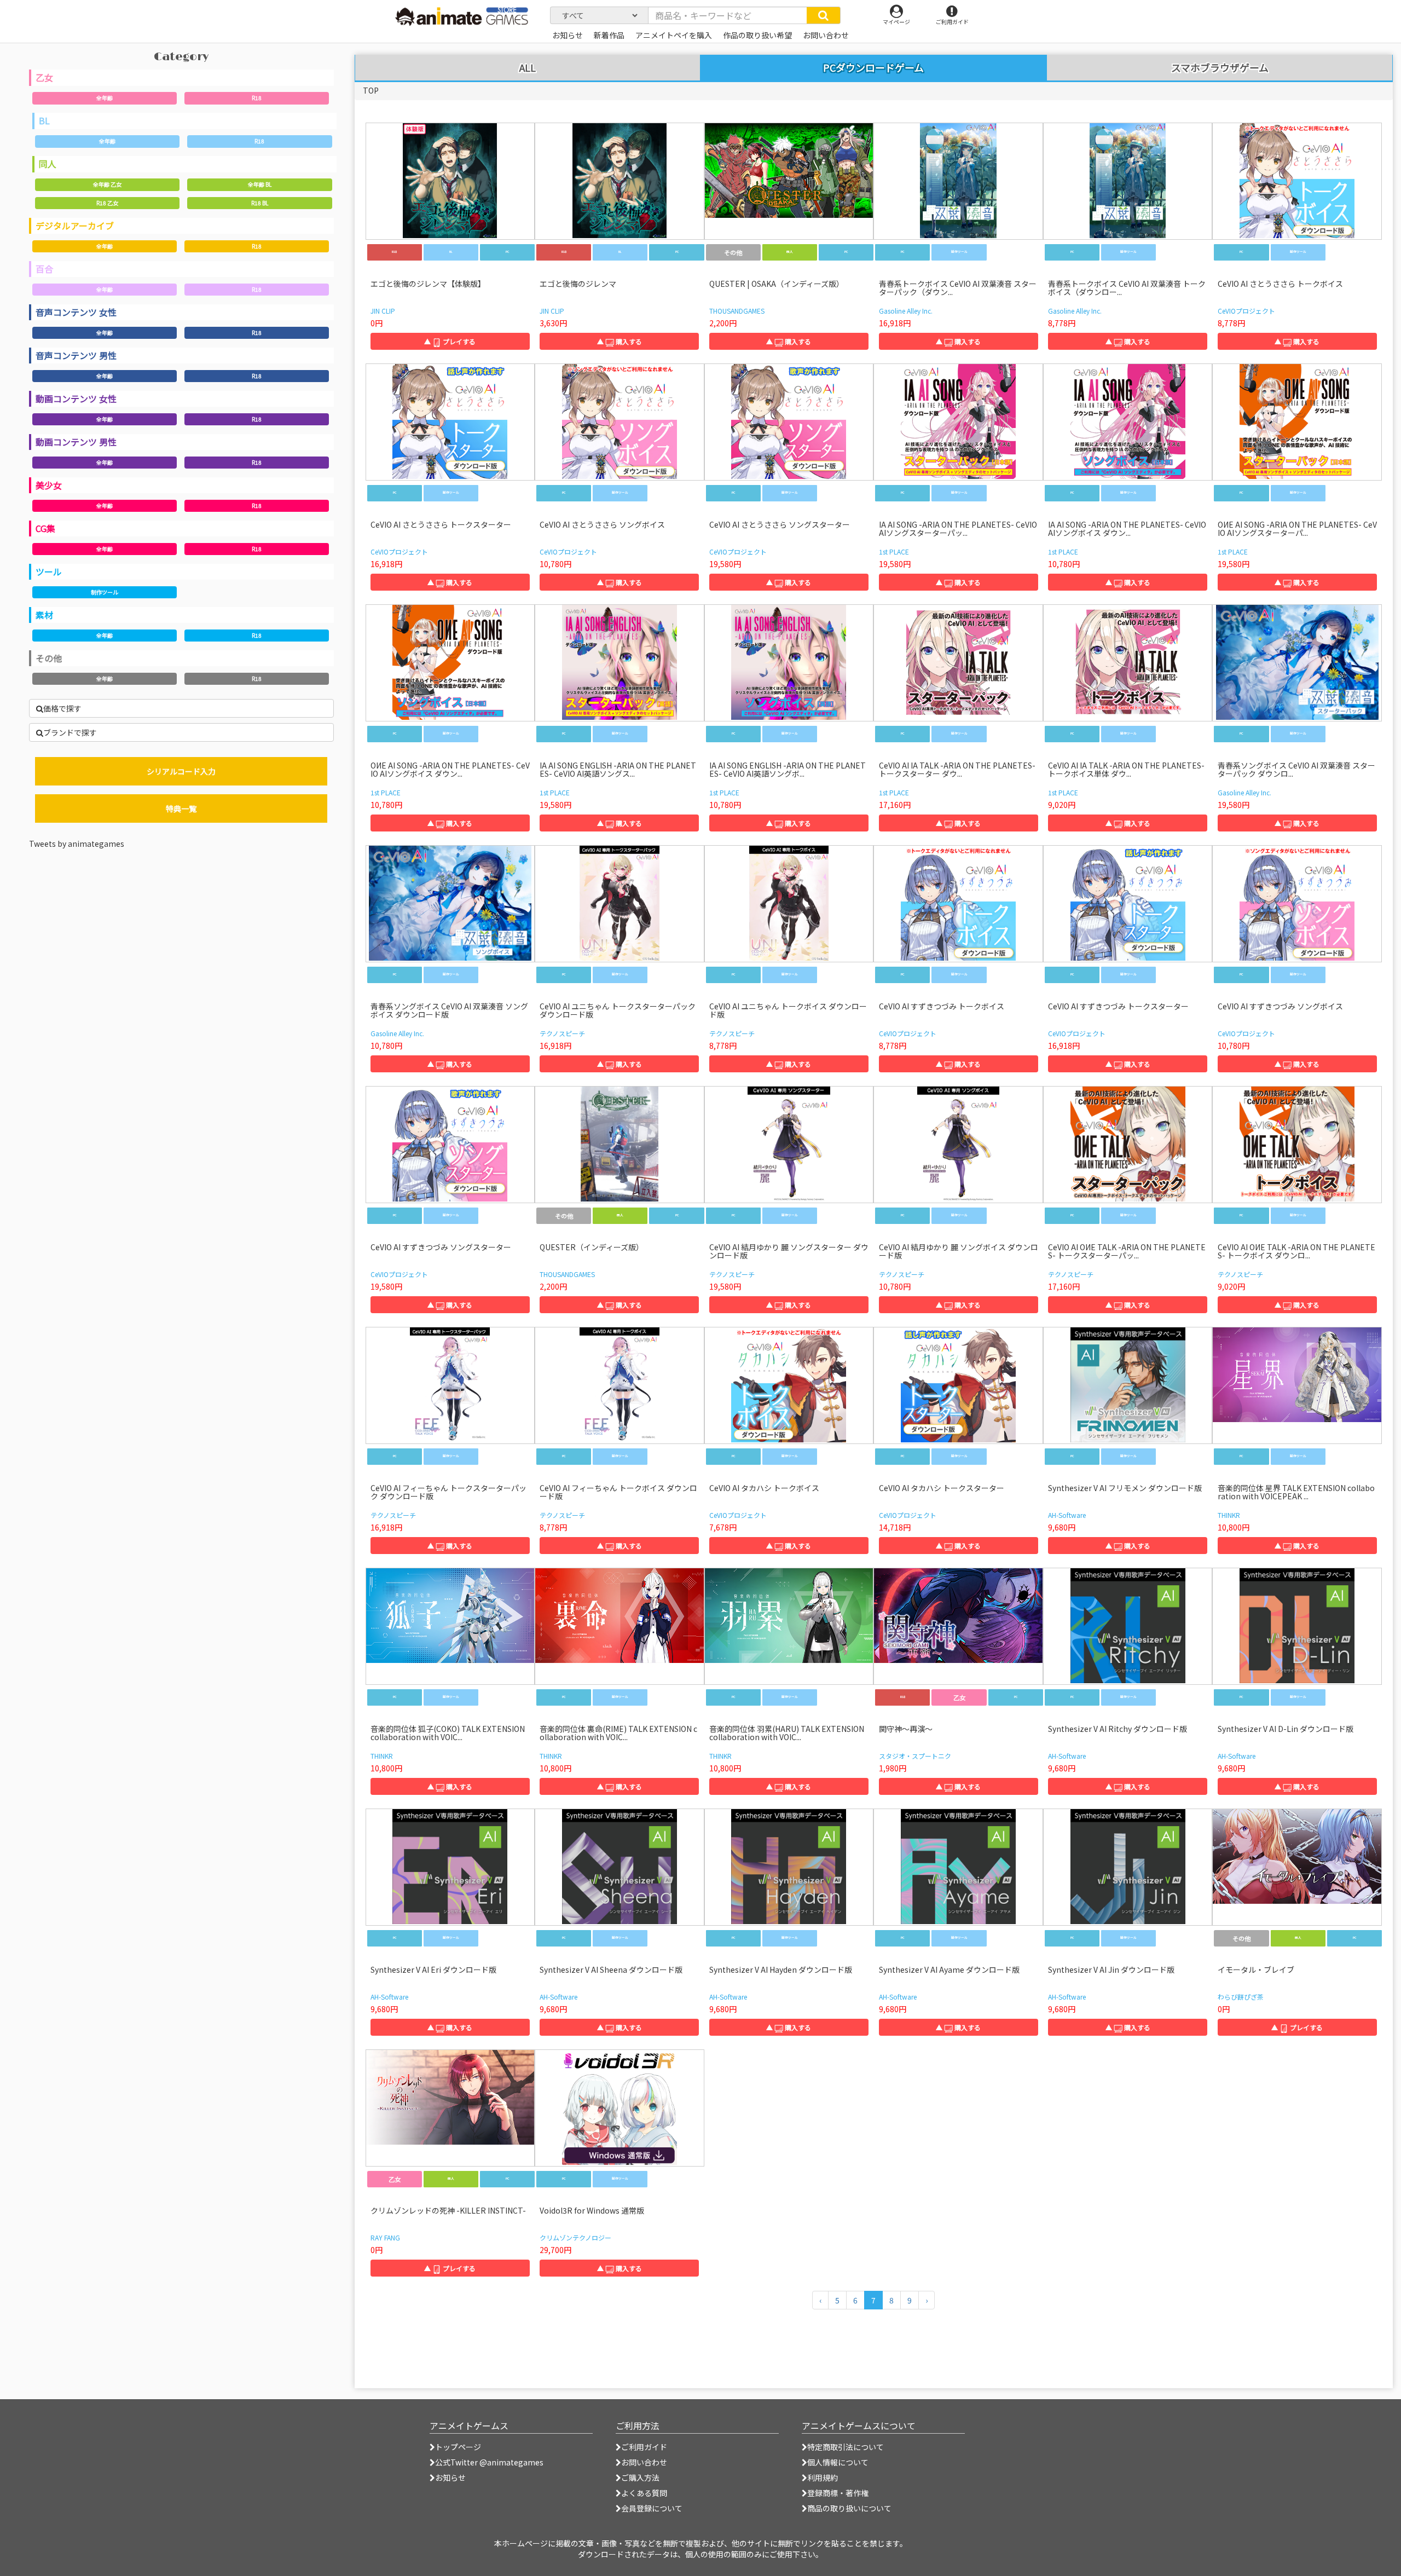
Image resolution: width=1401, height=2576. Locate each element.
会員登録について (652, 2508)
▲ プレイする (450, 341)
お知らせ (450, 2477)
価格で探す (62, 708)
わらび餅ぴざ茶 (1241, 1997)
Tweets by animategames (77, 844)
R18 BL (260, 203)
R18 (257, 98)
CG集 (45, 528)
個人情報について (838, 2462)
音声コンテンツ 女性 (76, 312)
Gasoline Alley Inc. (906, 311)
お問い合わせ (644, 2462)
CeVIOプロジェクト (1246, 311)
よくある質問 (644, 2493)
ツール (49, 571)
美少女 (49, 485)
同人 (48, 164)
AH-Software (1067, 1515)
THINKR (1229, 1515)
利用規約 (823, 2477)
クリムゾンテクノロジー (575, 2237)
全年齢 (105, 98)
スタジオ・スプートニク (915, 1756)
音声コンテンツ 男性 (76, 355)
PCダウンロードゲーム (873, 67)
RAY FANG (385, 2237)
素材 (44, 615)
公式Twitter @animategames (489, 2462)
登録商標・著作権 (838, 2493)
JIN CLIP (383, 311)
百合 (44, 269)
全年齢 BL (260, 184)
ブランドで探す (70, 732)
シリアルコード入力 (181, 771)
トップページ (458, 2447)
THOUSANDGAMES (737, 311)
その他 (49, 658)
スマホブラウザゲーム (1220, 68)
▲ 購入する (620, 341)
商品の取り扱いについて (849, 2508)
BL (44, 120)
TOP (371, 90)
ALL (528, 68)
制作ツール (105, 592)
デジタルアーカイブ (75, 226)
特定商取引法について (846, 2447)
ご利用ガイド (644, 2447)
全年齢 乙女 (107, 184)
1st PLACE (894, 551)
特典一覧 (181, 808)
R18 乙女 (107, 203)
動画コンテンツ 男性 (76, 442)
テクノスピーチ (562, 1033)
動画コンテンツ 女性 (76, 398)
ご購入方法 (640, 2477)
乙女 (44, 77)
